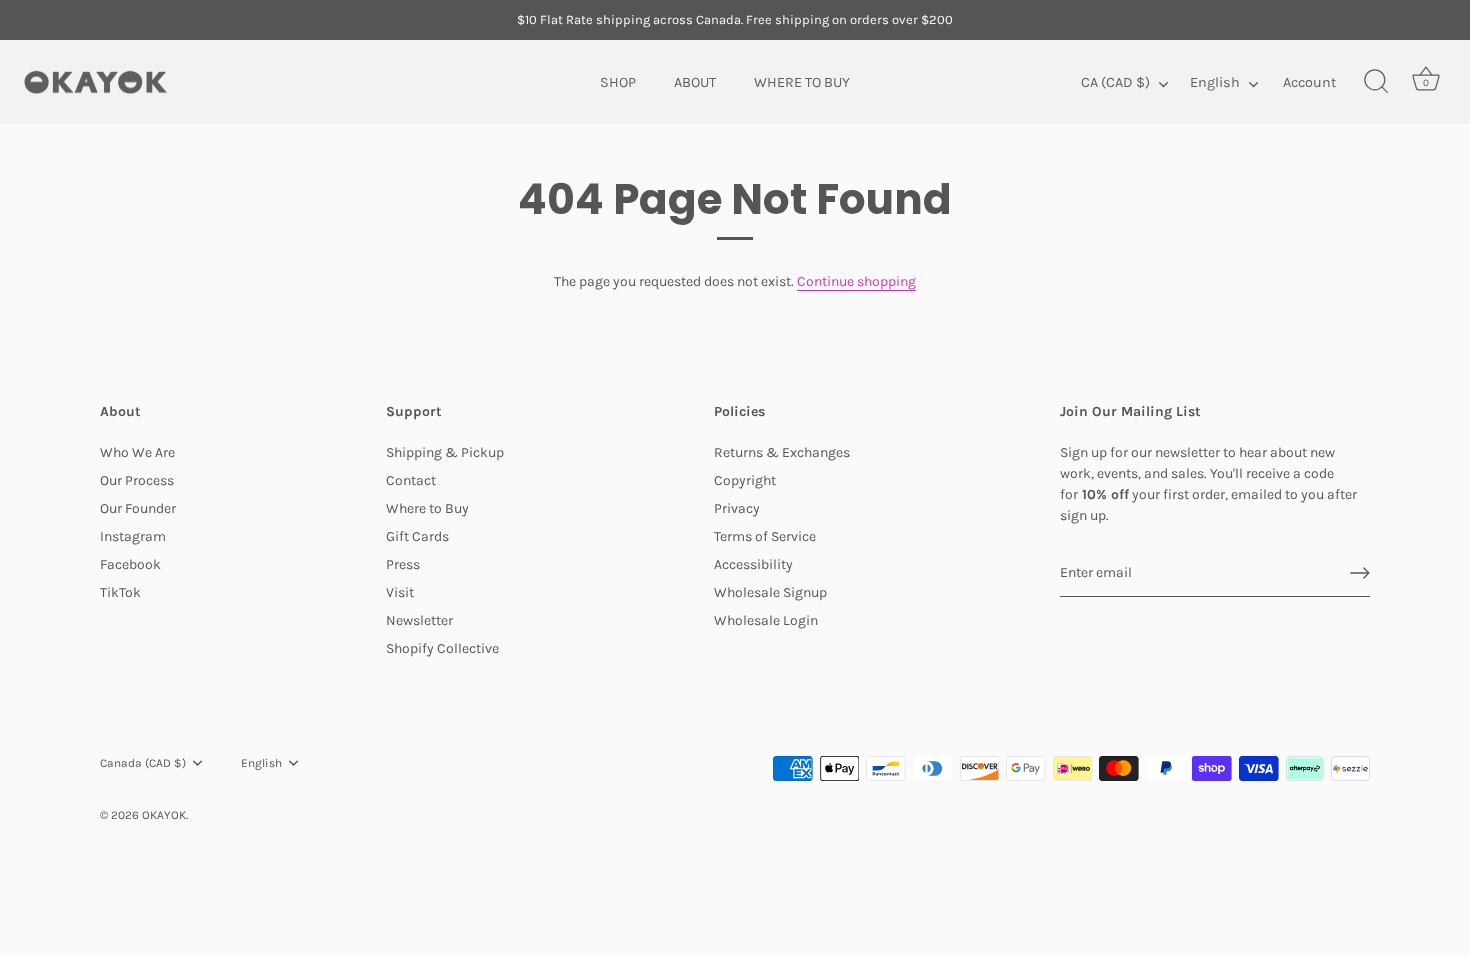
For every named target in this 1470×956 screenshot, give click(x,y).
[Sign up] (1360, 573)
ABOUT (695, 81)
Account (1309, 81)
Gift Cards (417, 536)
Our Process (137, 480)
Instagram (133, 536)
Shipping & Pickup (445, 452)
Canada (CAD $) (143, 763)
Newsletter (419, 620)
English (1215, 81)
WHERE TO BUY (802, 81)
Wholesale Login (766, 620)
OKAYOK (164, 815)
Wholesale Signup (770, 592)
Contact (411, 480)
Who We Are (137, 452)
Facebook (130, 564)
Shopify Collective (442, 648)
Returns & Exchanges (782, 452)
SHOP (618, 81)
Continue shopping (856, 281)
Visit (400, 592)
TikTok (120, 592)
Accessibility (753, 564)
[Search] (1376, 82)
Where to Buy (427, 508)
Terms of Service (765, 536)
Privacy (737, 508)
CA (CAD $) (1115, 81)
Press (403, 564)
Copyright (745, 480)
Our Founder (138, 508)
